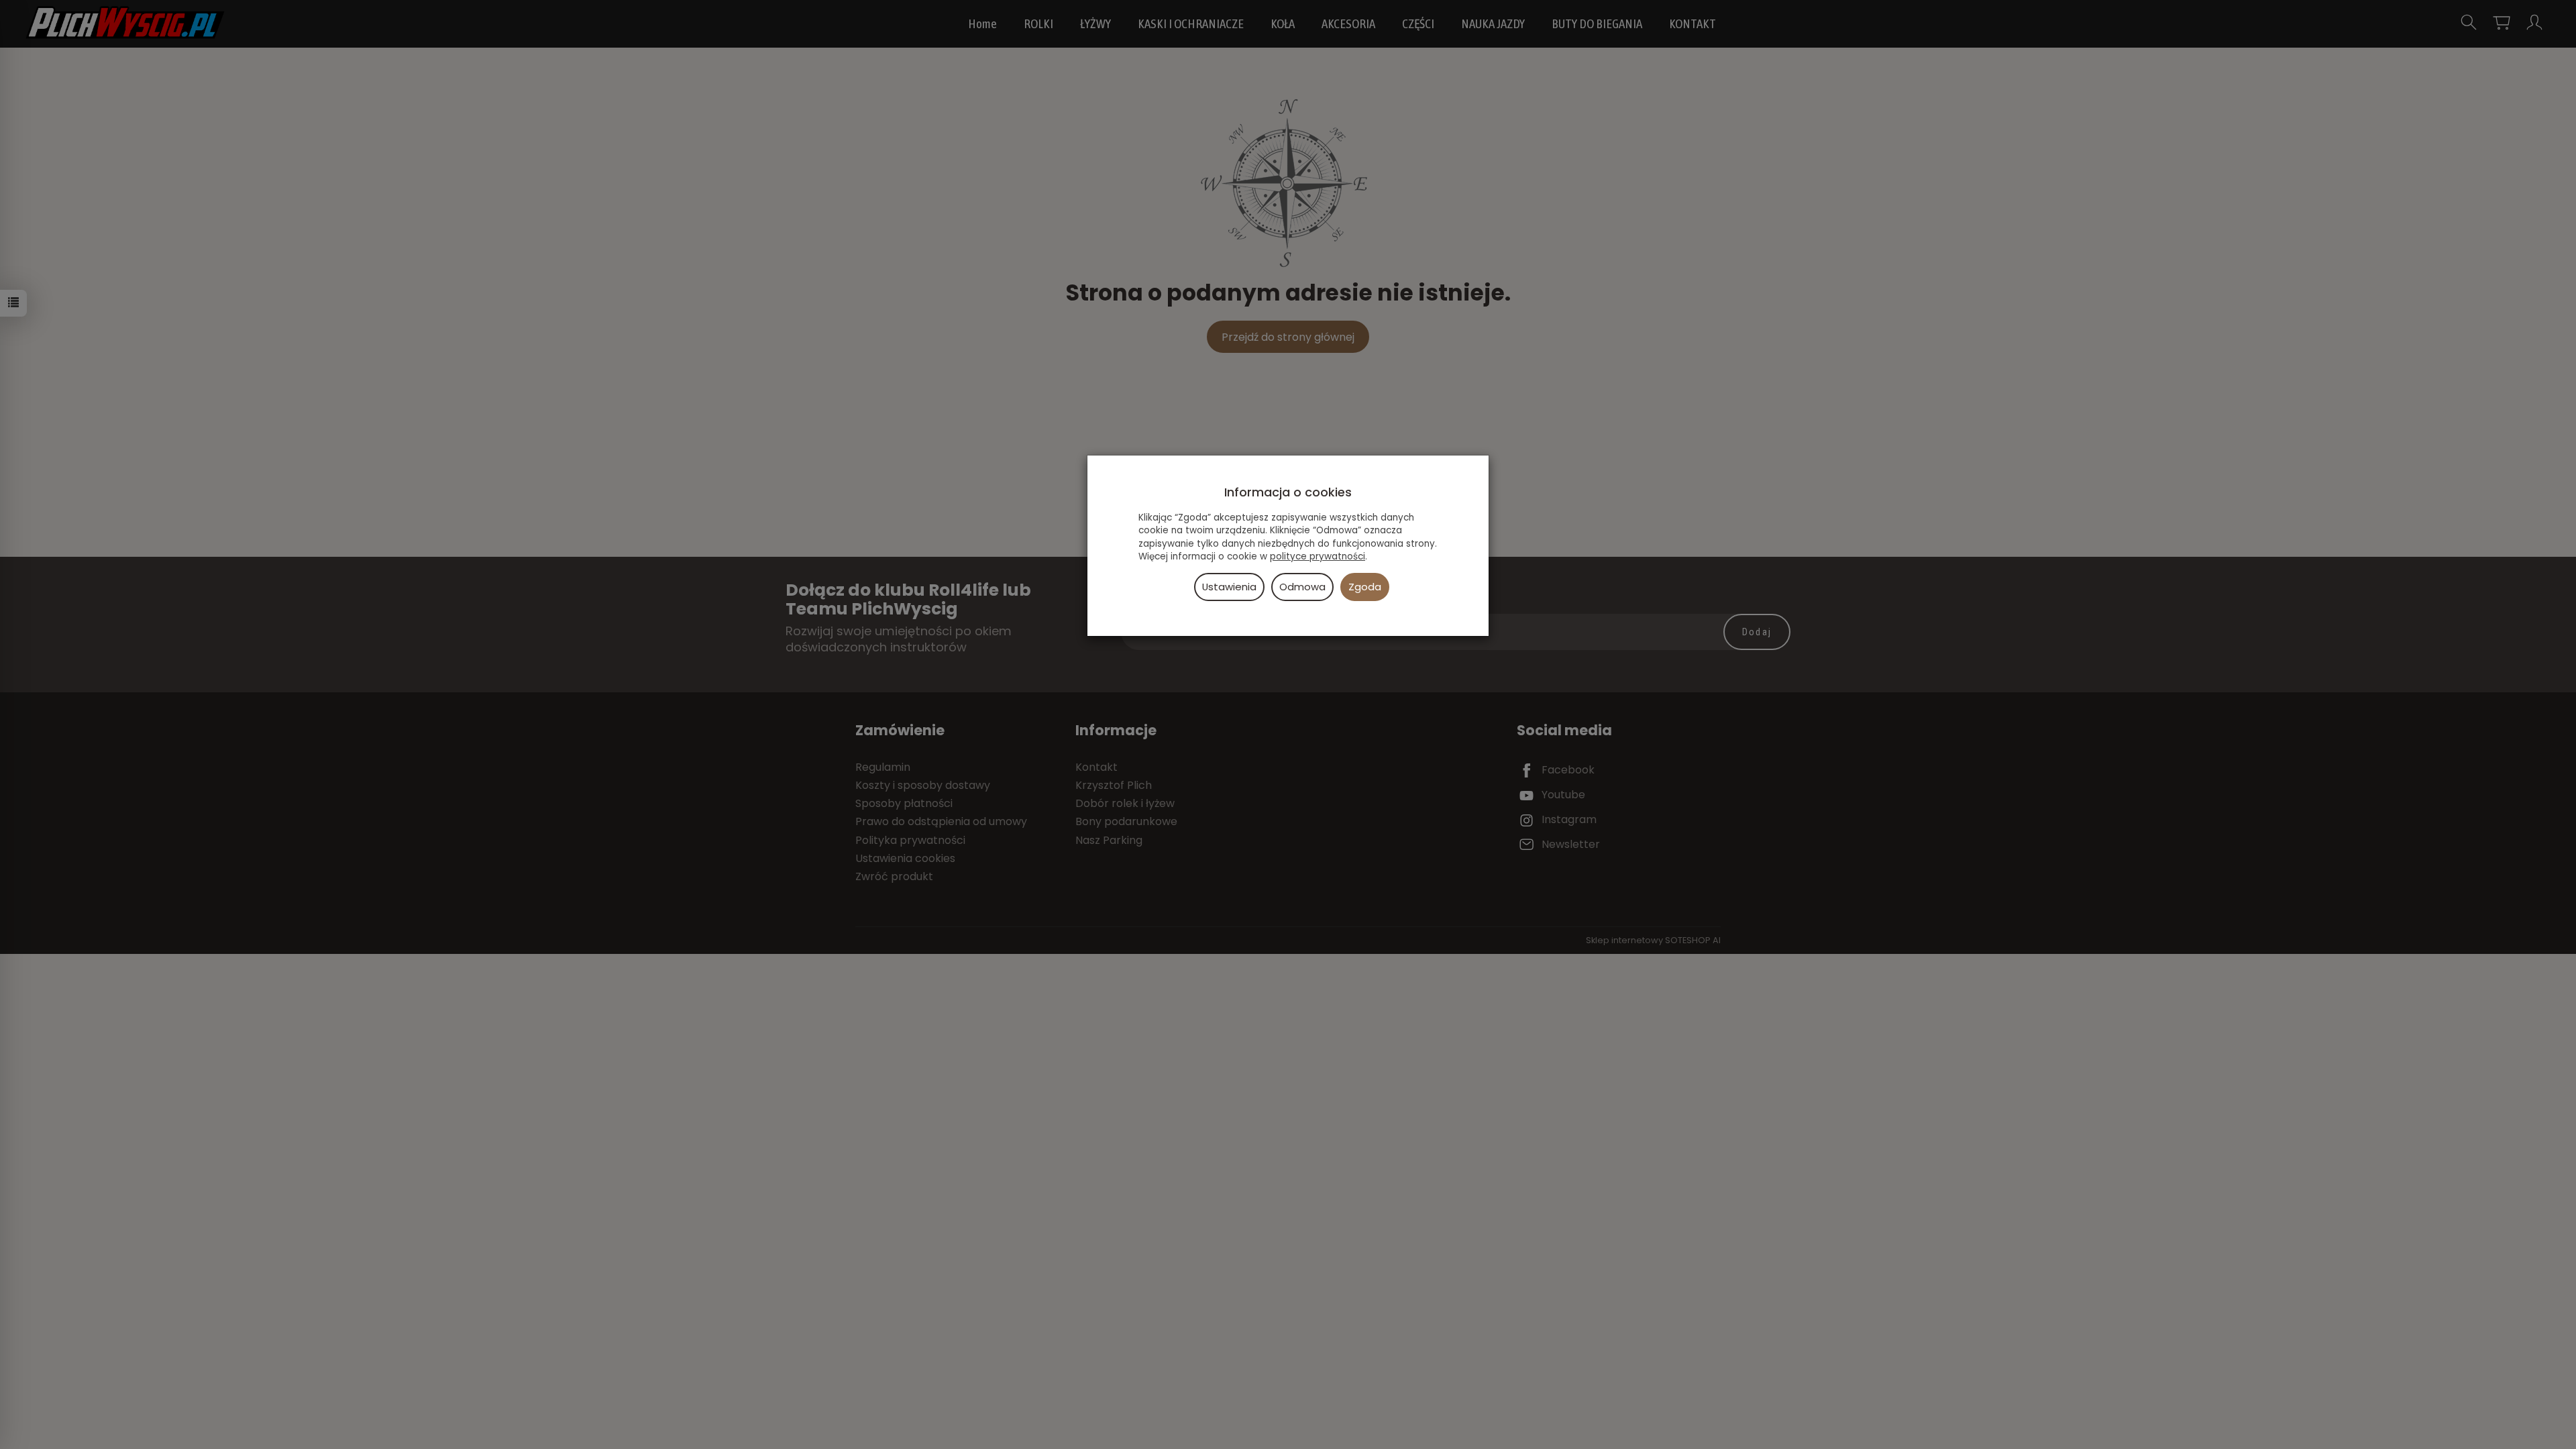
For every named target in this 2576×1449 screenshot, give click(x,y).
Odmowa (1302, 587)
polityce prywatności (1318, 556)
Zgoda (1365, 587)
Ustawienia (1229, 587)
